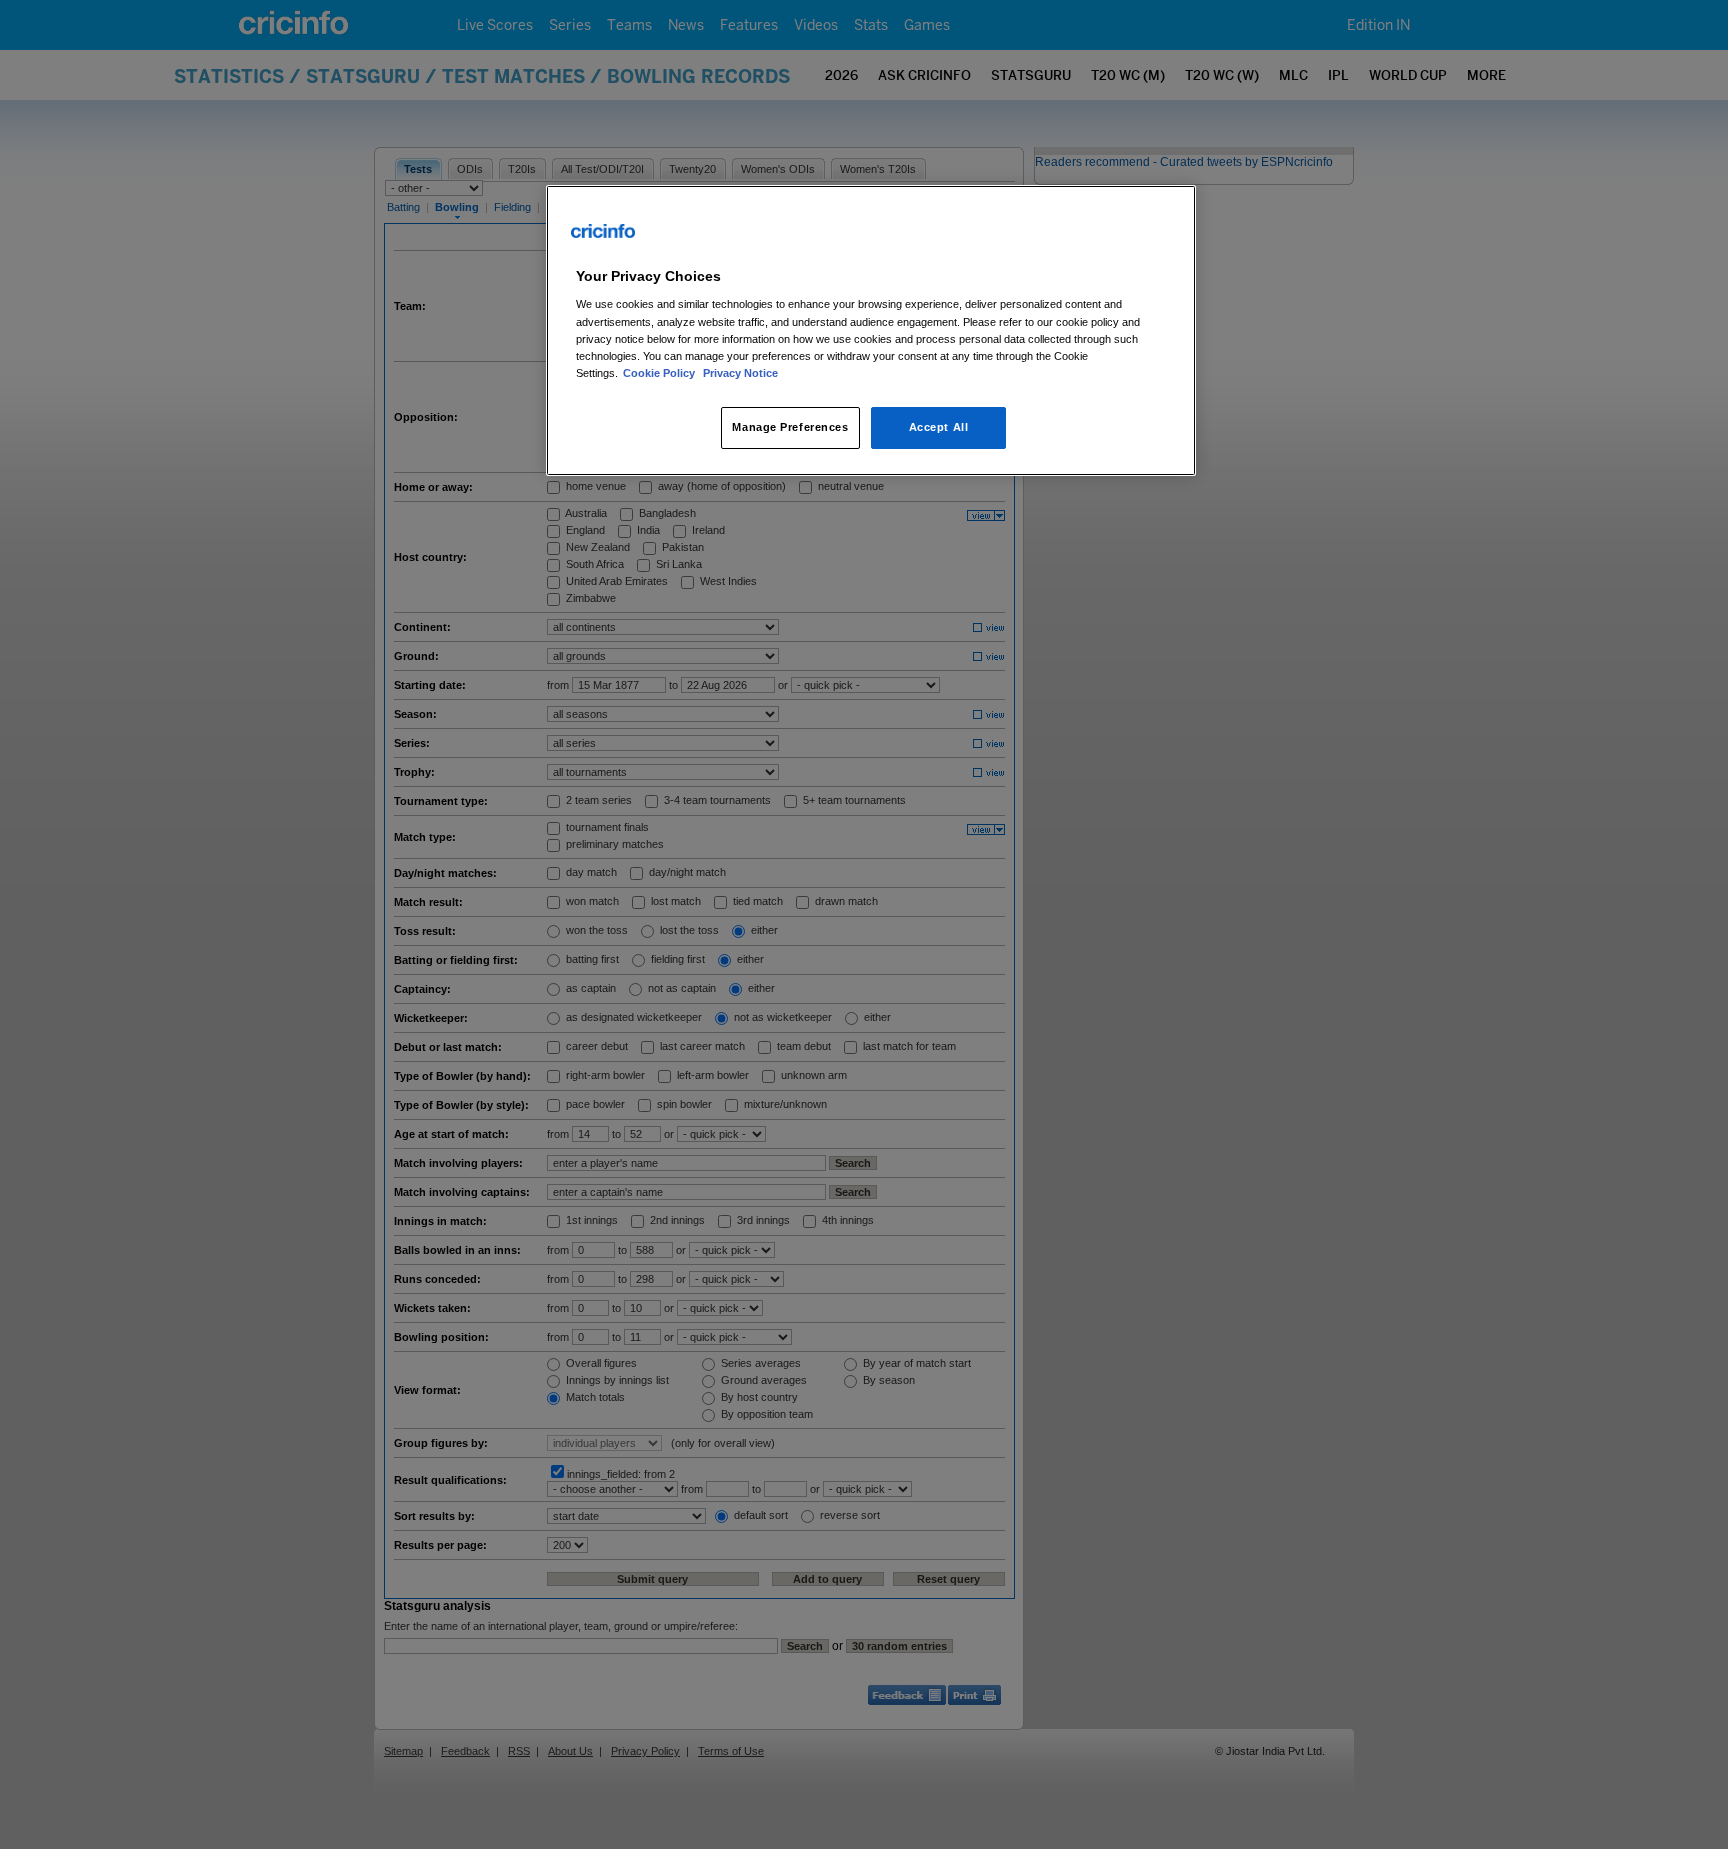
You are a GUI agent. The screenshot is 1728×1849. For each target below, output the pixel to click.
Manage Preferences (790, 427)
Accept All (939, 427)
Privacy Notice (740, 373)
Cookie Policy (660, 373)
